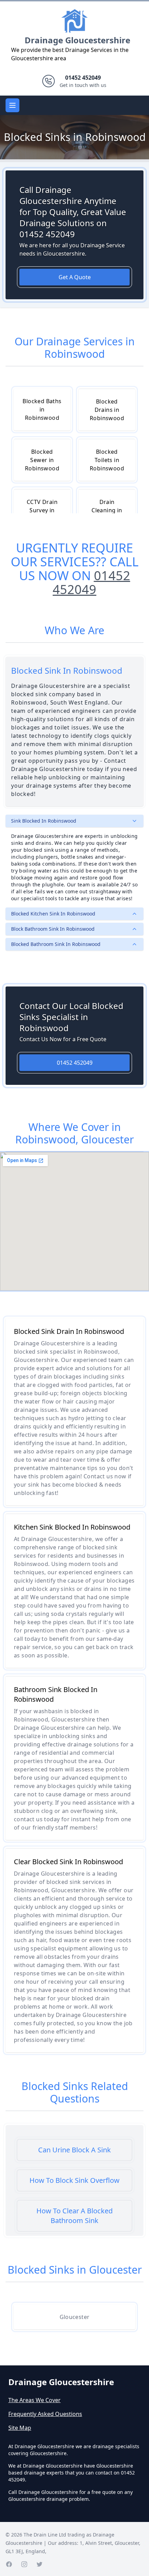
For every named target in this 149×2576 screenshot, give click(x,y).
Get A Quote (75, 277)
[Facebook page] (9, 2564)
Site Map (20, 2428)
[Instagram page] (24, 2564)
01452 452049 (91, 582)
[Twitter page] (40, 2564)
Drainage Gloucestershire (77, 40)
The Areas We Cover (34, 2400)
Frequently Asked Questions (45, 2414)
